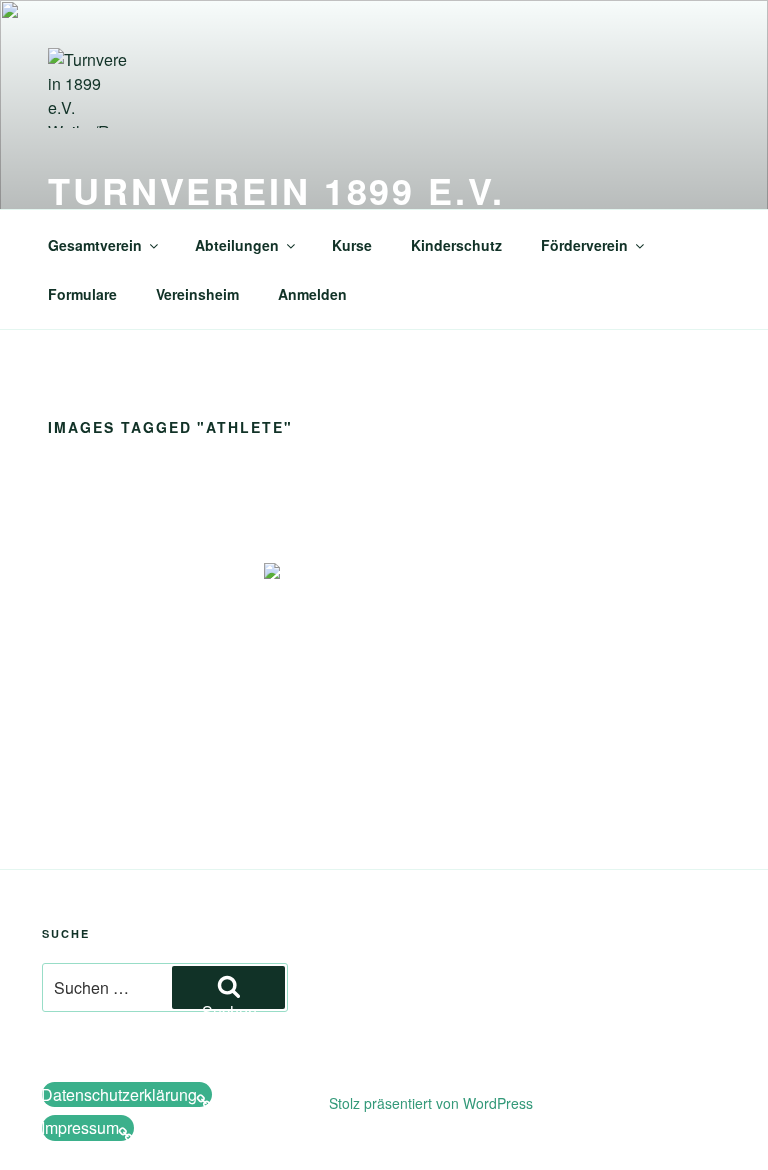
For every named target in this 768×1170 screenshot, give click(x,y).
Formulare (82, 294)
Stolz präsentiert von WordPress (431, 1103)
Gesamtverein (95, 245)
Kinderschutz (456, 245)
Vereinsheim (197, 294)
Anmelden (312, 294)
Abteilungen (237, 245)
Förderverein (584, 245)
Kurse (352, 245)
